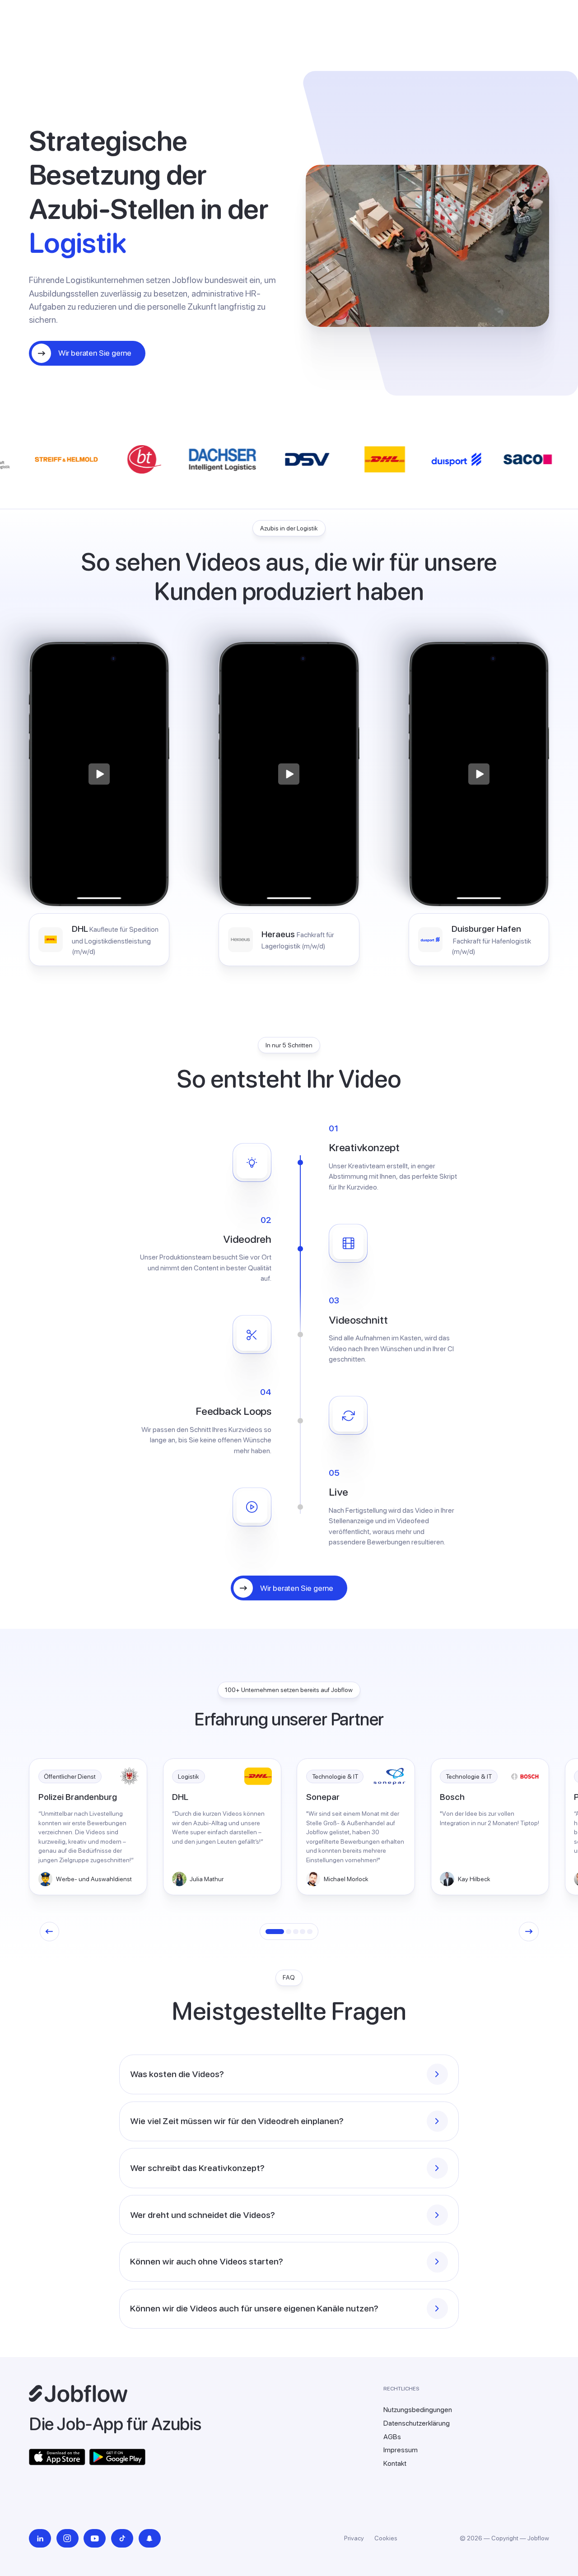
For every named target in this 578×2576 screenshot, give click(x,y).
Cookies (386, 2538)
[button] (49, 1932)
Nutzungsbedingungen (418, 2410)
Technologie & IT (335, 1776)
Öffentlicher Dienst (70, 1776)
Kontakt (395, 2463)
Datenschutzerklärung (417, 2423)
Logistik (189, 1776)
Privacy (354, 2538)
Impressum (401, 2450)
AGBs (392, 2437)
